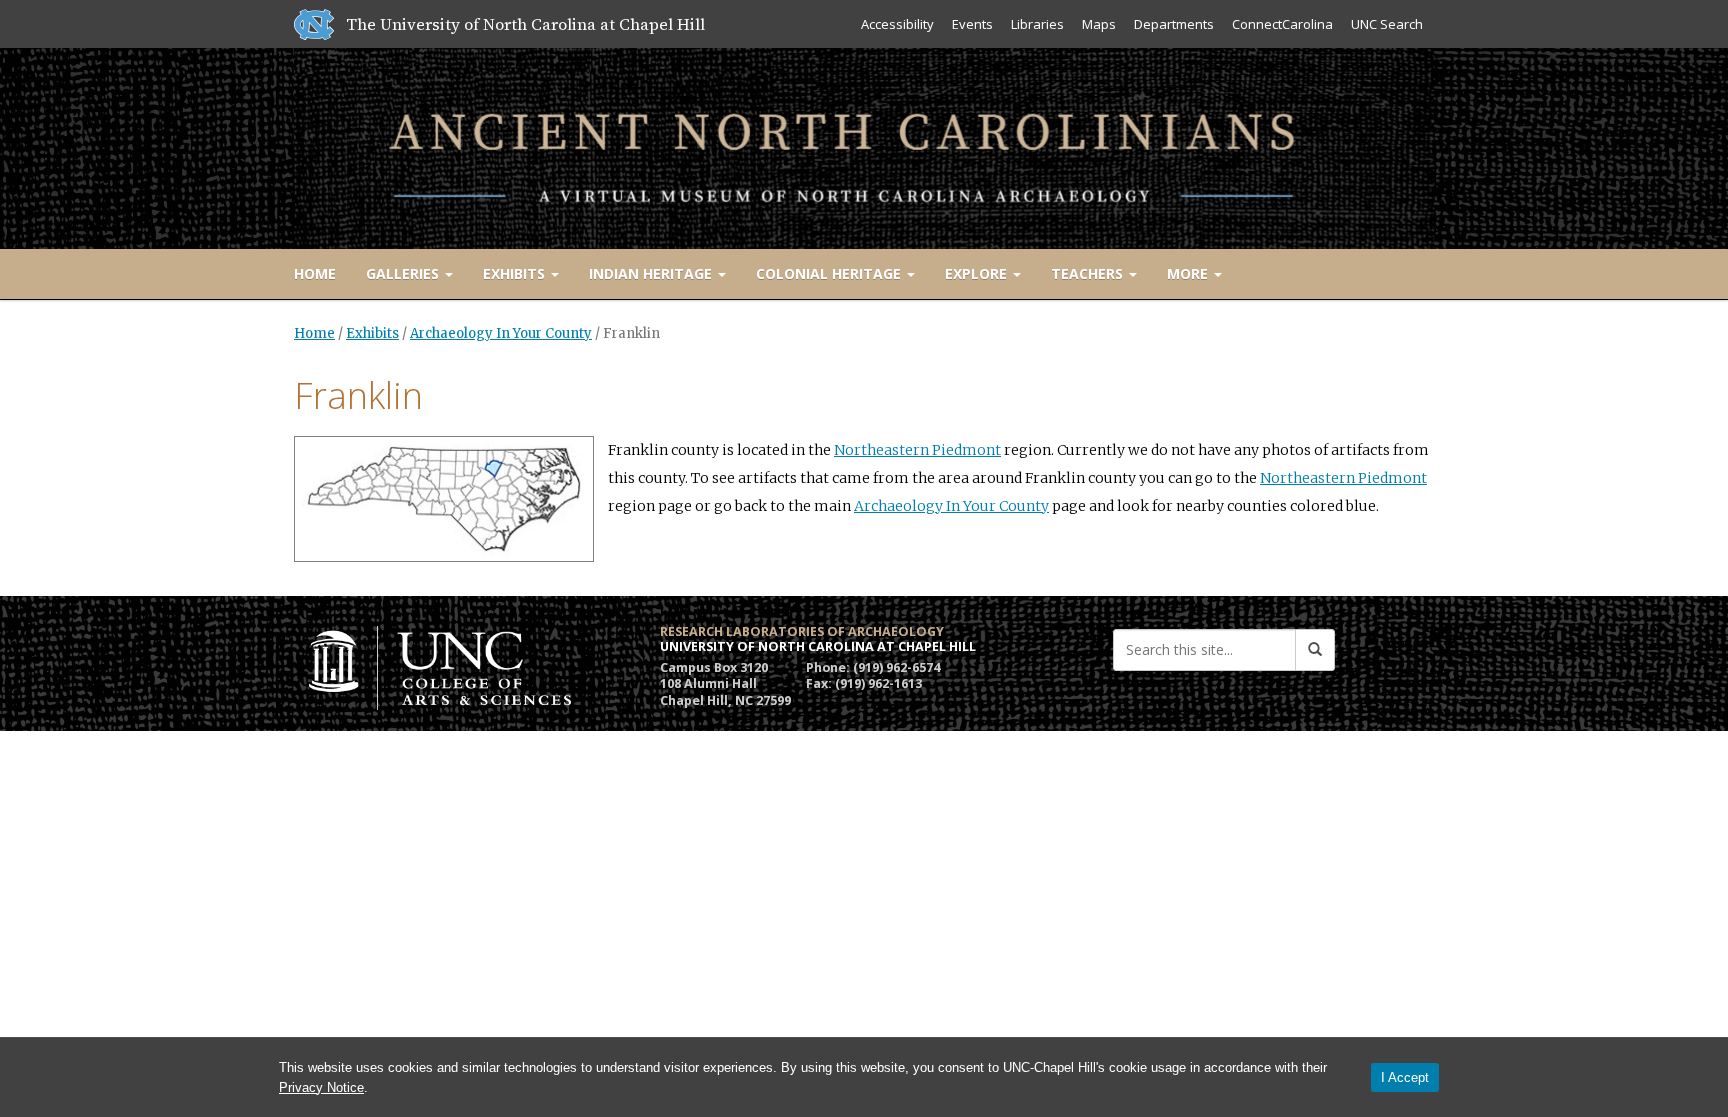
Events (972, 24)
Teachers (1089, 273)
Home (315, 273)
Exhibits (516, 273)
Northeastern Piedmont (917, 450)
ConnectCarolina (1282, 24)
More (1189, 273)
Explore (978, 273)
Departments (1174, 24)
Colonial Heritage (830, 273)
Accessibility (897, 24)
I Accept (1405, 1077)
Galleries (404, 273)
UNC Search (1387, 24)
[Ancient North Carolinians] (864, 144)
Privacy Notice (321, 1087)
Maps (1099, 24)
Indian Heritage (652, 273)
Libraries (1037, 24)
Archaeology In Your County (501, 333)
